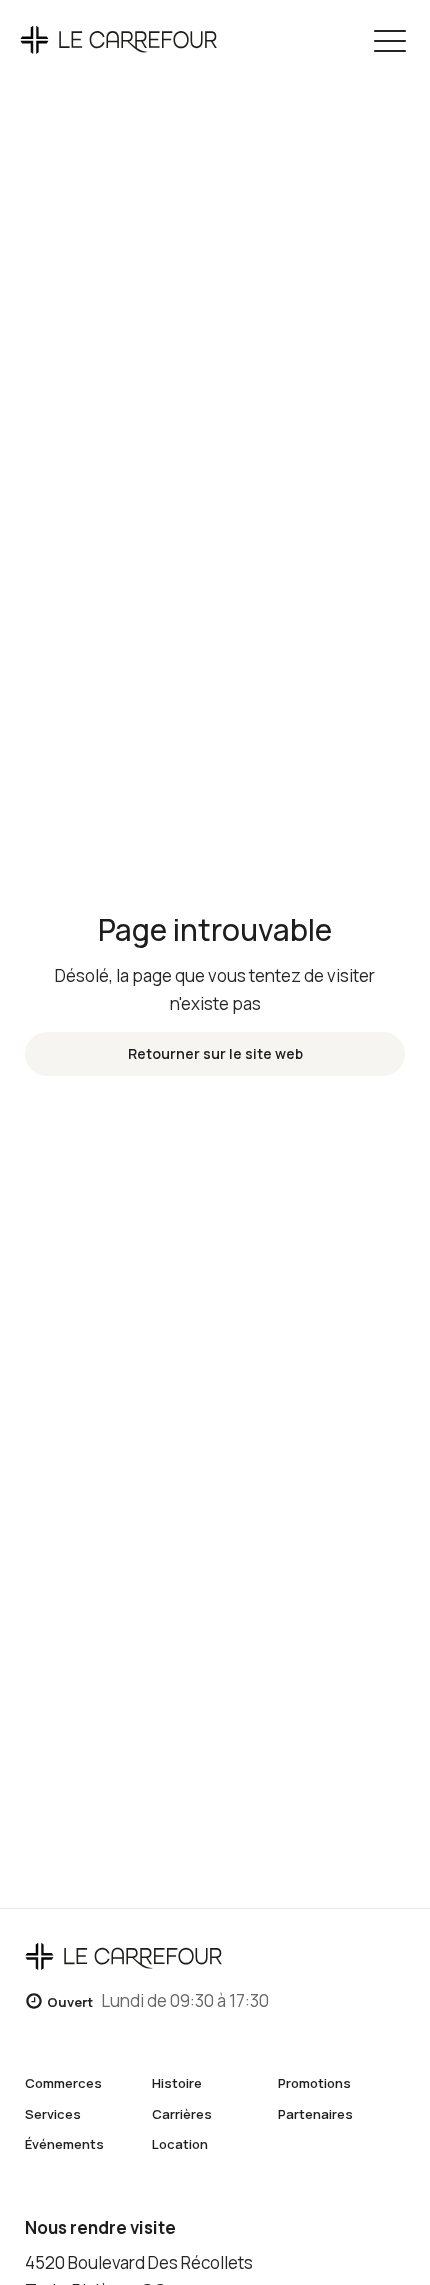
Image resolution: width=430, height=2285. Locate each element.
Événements (64, 2144)
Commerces (63, 2083)
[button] (390, 40)
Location (180, 2144)
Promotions (314, 2083)
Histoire (177, 2083)
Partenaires (315, 2114)
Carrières (182, 2114)
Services (53, 2114)
